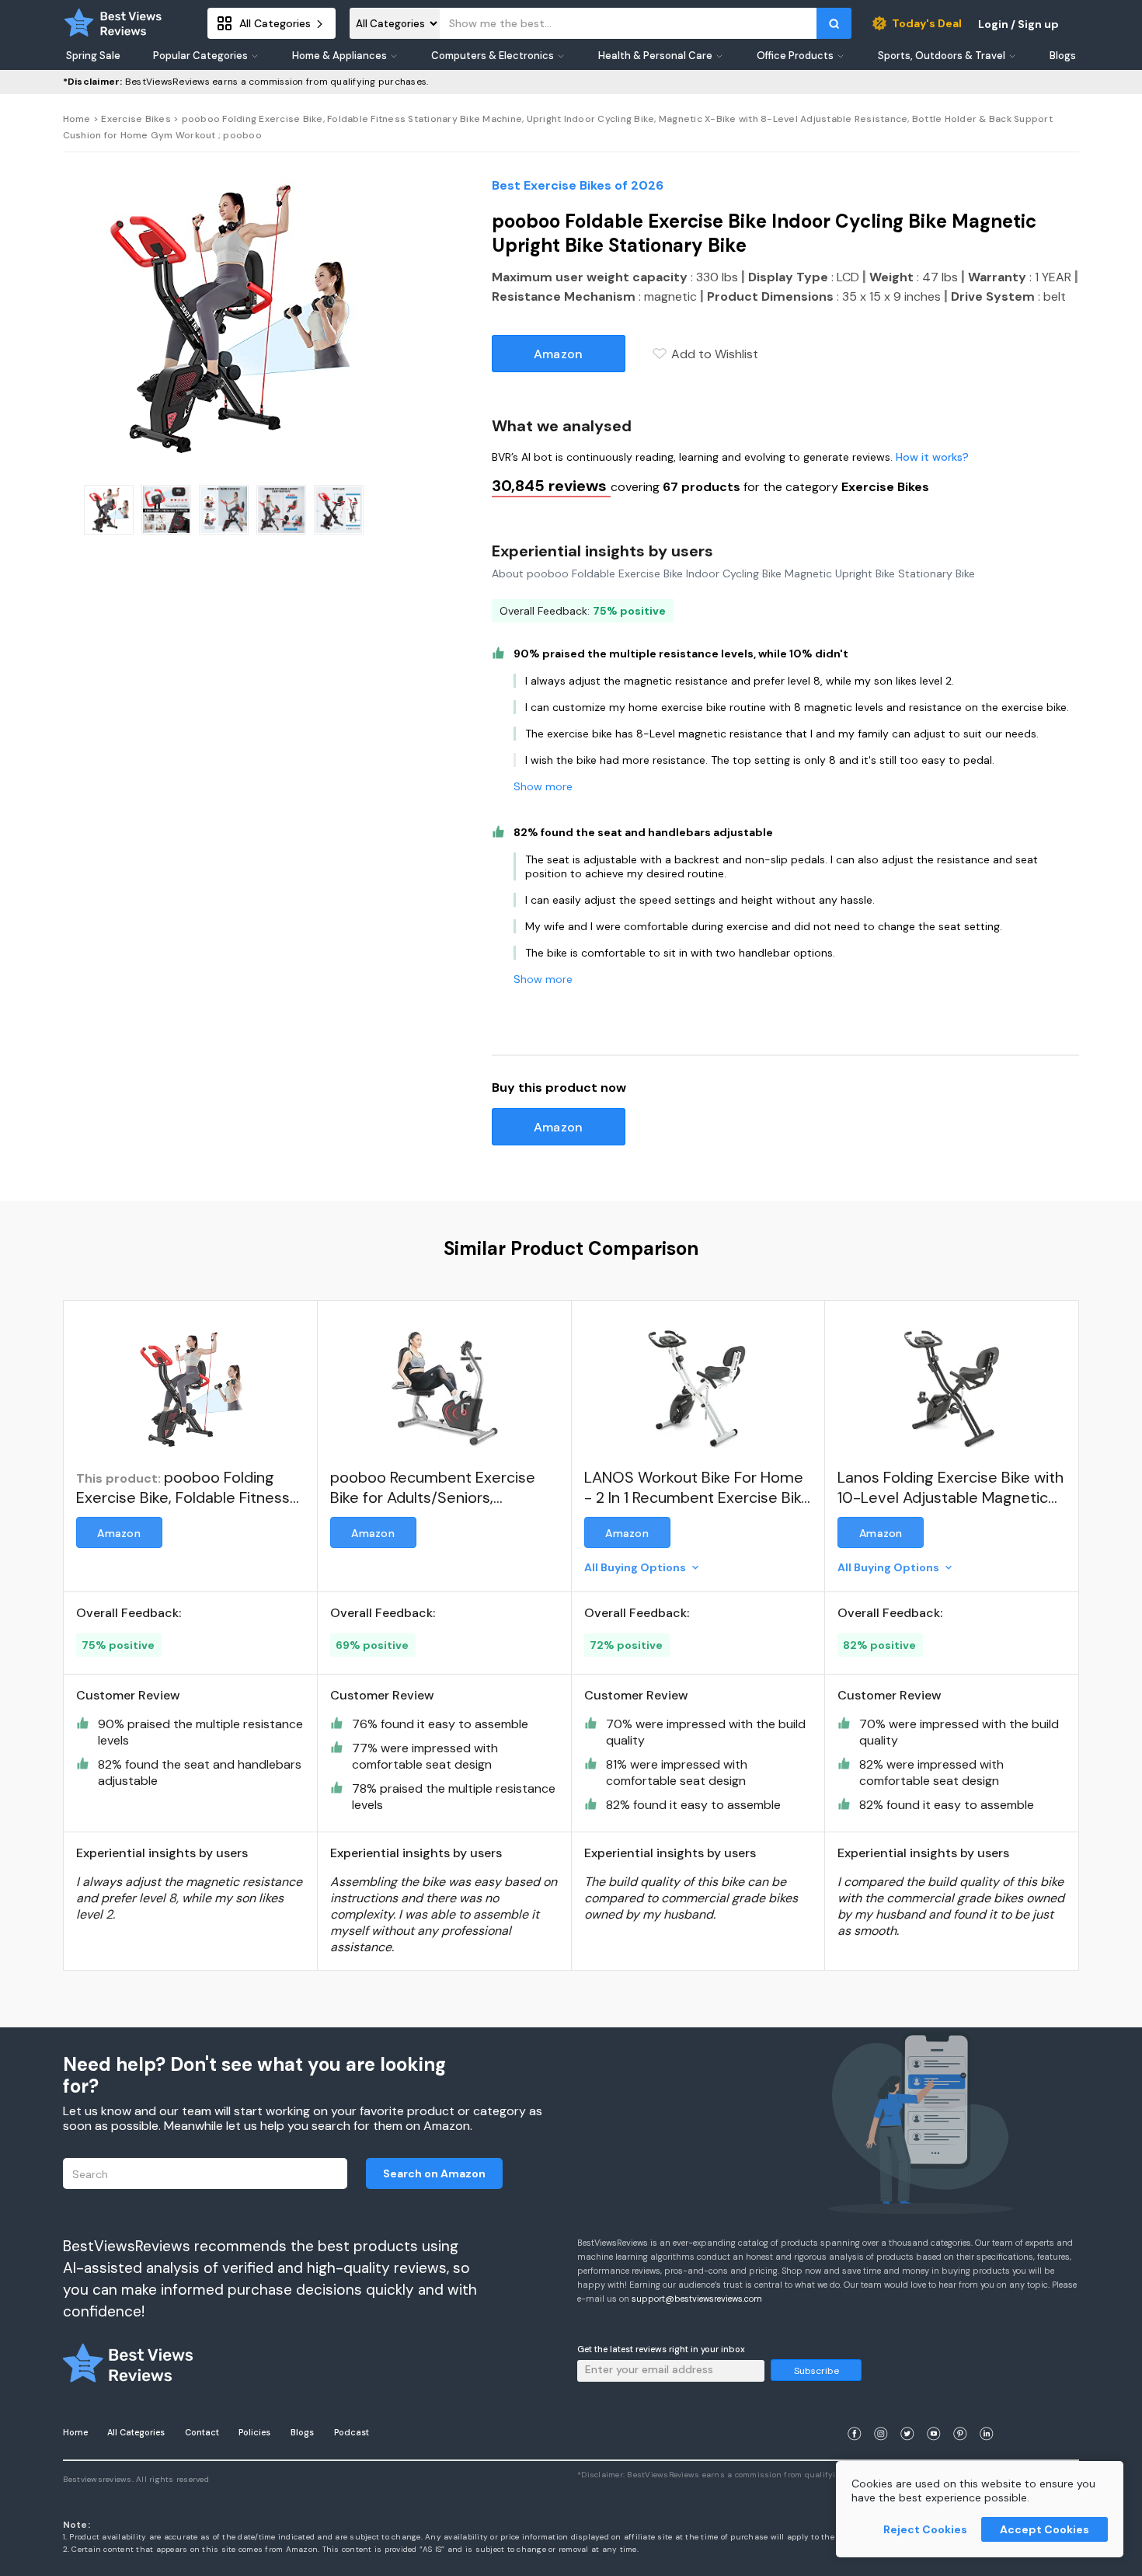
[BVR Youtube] (934, 2415)
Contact (202, 2432)
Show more (543, 786)
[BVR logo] (113, 23)
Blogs (302, 2432)
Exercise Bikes (136, 119)
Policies (254, 2432)
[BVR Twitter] (907, 2415)
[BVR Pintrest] (960, 2415)
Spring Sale (93, 56)
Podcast (352, 2432)
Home (77, 119)
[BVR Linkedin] (987, 2415)
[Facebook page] (855, 2415)
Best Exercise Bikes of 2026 (578, 185)
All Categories (136, 2432)
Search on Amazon (434, 2173)
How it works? (932, 457)
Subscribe (816, 2371)
